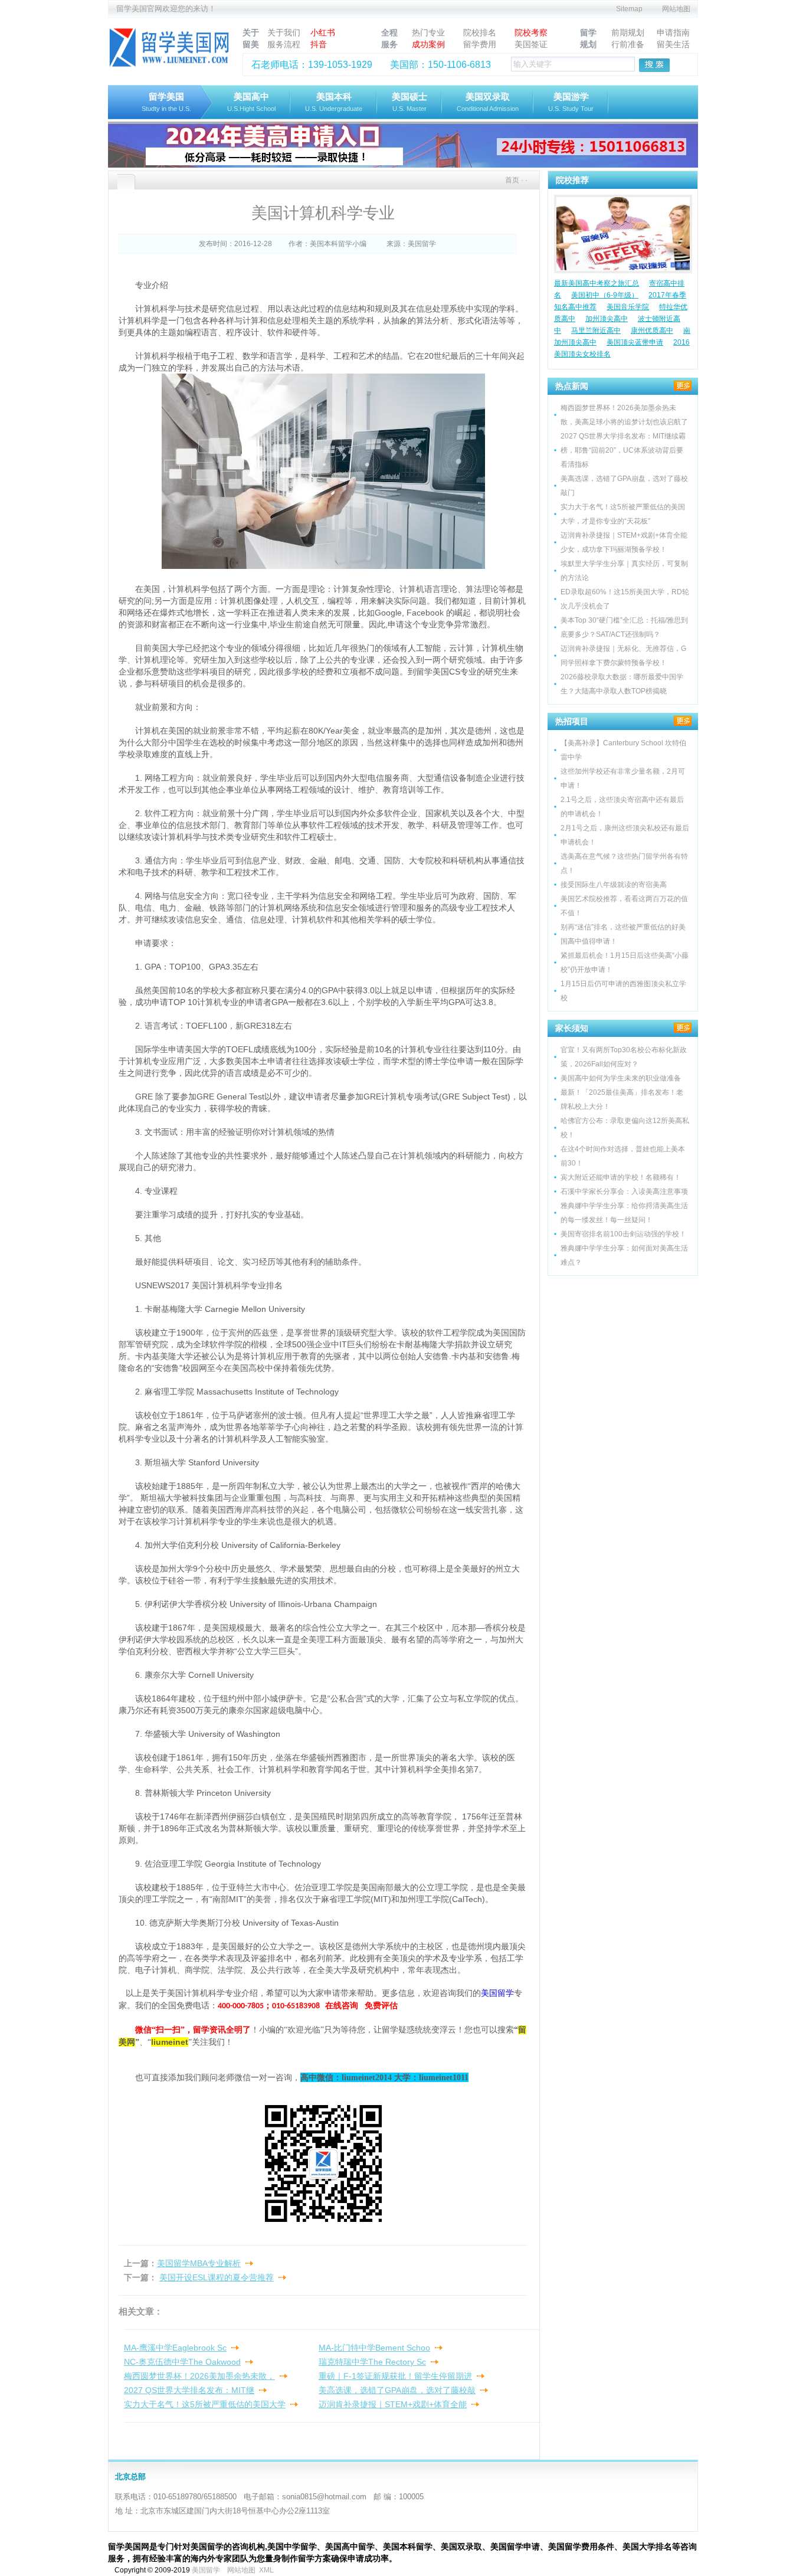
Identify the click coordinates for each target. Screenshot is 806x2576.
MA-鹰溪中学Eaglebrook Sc (175, 2348)
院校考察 (531, 32)
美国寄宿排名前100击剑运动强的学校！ (623, 1234)
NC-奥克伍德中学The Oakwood (182, 2362)
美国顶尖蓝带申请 (635, 342)
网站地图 (676, 9)
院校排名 (480, 32)
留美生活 (673, 44)
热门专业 (428, 32)
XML (266, 2570)
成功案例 (428, 44)
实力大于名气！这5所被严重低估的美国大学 (205, 2404)
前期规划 (628, 32)
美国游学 (571, 102)
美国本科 (334, 102)
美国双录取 (488, 102)
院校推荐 (572, 180)
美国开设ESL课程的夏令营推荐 (217, 2277)
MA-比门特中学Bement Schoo (374, 2348)
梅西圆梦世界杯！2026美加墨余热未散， (199, 2376)
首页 (512, 180)
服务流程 (284, 44)
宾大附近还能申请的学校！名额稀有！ (621, 1177)
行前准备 (628, 44)
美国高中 (251, 102)
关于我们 (284, 32)
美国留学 (206, 2570)
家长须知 (572, 1028)
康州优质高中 (652, 330)
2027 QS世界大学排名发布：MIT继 (189, 2390)
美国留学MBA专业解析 (199, 2263)
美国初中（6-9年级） (605, 295)
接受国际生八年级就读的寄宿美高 (614, 885)
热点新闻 (572, 386)
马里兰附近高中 (596, 330)
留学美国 (166, 102)
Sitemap (629, 9)
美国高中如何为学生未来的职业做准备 (621, 1078)
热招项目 (572, 721)
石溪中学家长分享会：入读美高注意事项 (624, 1192)
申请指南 (673, 32)
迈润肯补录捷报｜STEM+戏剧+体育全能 (393, 2404)
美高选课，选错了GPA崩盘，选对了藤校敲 (397, 2390)
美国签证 (531, 44)
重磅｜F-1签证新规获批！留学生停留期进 (395, 2376)
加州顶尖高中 (607, 319)
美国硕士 (409, 102)
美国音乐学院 (628, 307)
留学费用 (480, 44)
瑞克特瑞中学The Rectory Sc (372, 2362)
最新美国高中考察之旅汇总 (597, 283)
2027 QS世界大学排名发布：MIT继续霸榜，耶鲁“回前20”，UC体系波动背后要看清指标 (623, 450)
